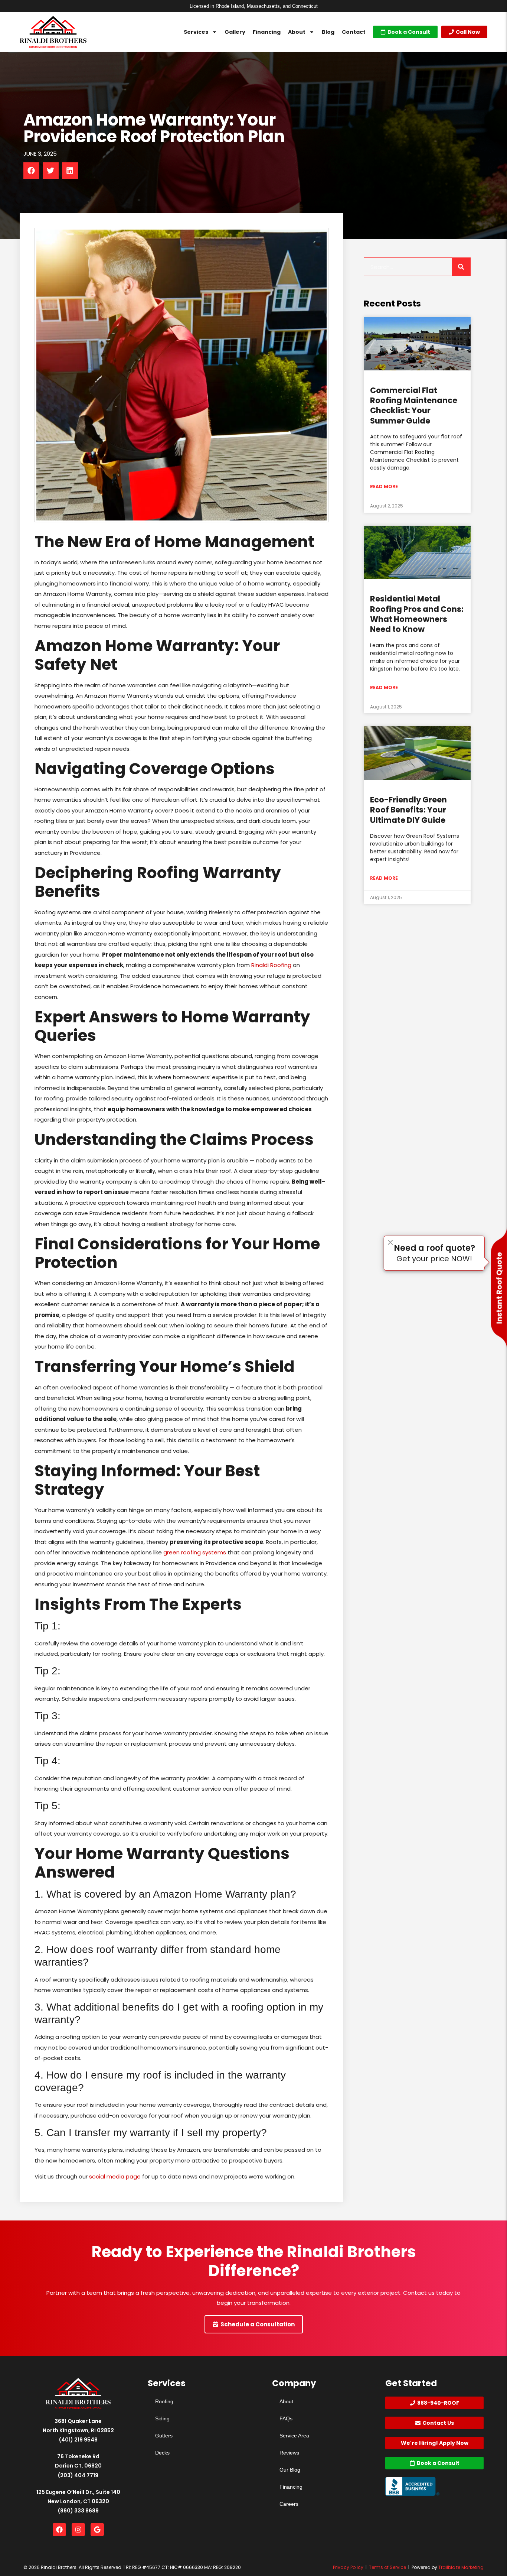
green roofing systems (195, 1552)
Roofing (164, 2401)
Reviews (289, 2453)
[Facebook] (59, 2530)
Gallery (235, 32)
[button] (31, 171)
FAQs (286, 2418)
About (297, 32)
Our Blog (290, 2470)
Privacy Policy (348, 2567)
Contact (354, 32)
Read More (384, 486)
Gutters (164, 2436)
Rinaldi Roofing (271, 965)
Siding (162, 2418)
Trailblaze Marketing (461, 2567)
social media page (115, 2176)
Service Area (294, 2436)
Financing (267, 32)
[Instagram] (78, 2530)
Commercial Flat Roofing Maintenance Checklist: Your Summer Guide (414, 405)
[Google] (97, 2530)
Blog (328, 32)
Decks (162, 2453)
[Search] (461, 267)
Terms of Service (387, 2567)
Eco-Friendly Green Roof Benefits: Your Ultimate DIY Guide (408, 810)
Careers (289, 2504)
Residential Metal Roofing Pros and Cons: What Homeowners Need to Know (417, 614)
